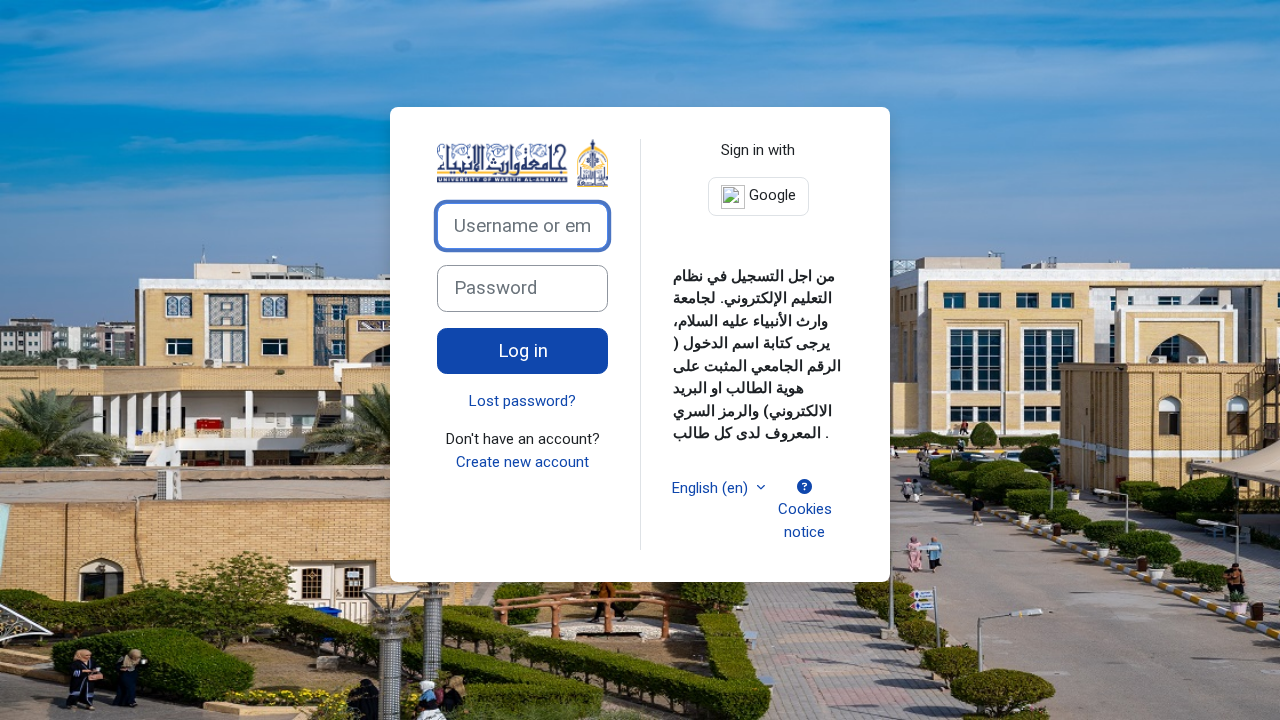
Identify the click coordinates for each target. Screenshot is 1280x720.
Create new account (522, 462)
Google (770, 195)
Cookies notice (805, 520)
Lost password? (522, 401)
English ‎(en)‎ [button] (712, 488)
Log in (523, 351)
